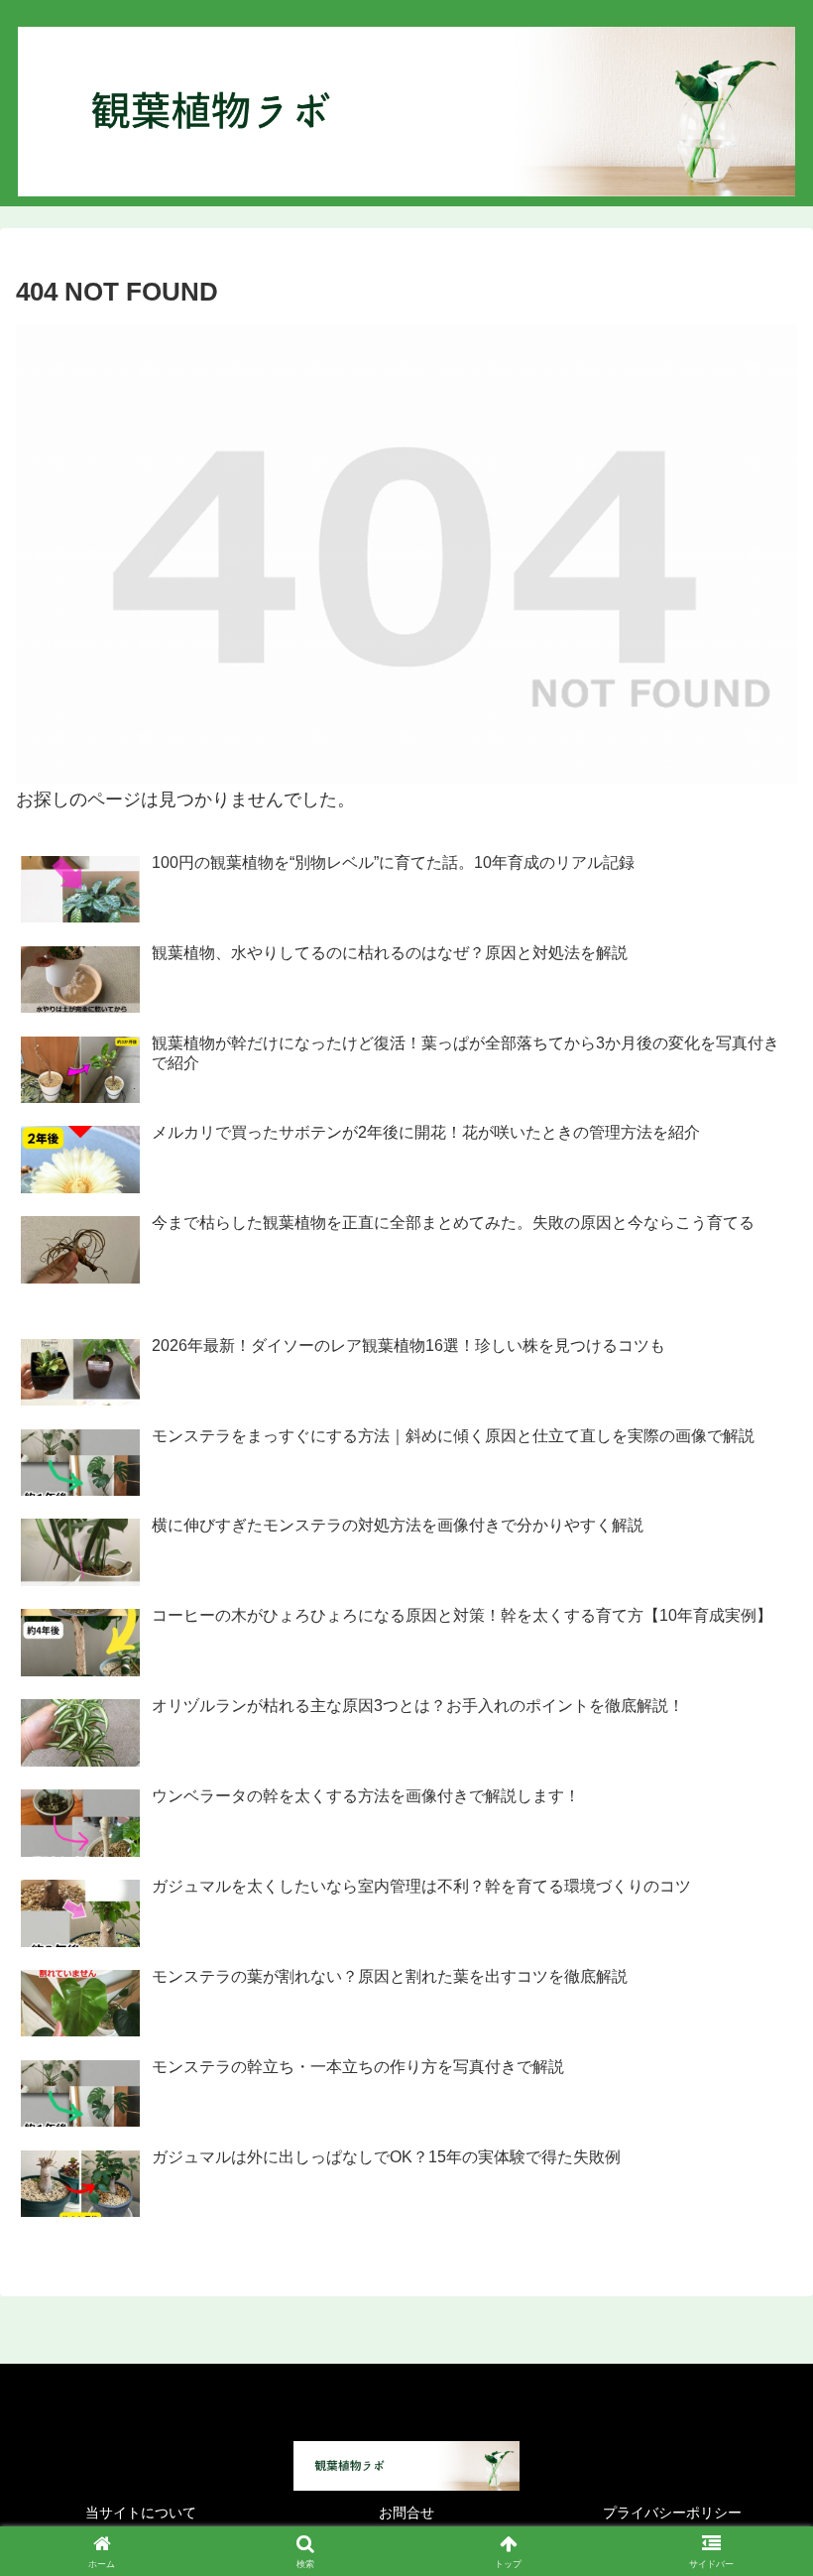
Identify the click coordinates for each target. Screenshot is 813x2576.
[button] (752, 2497)
